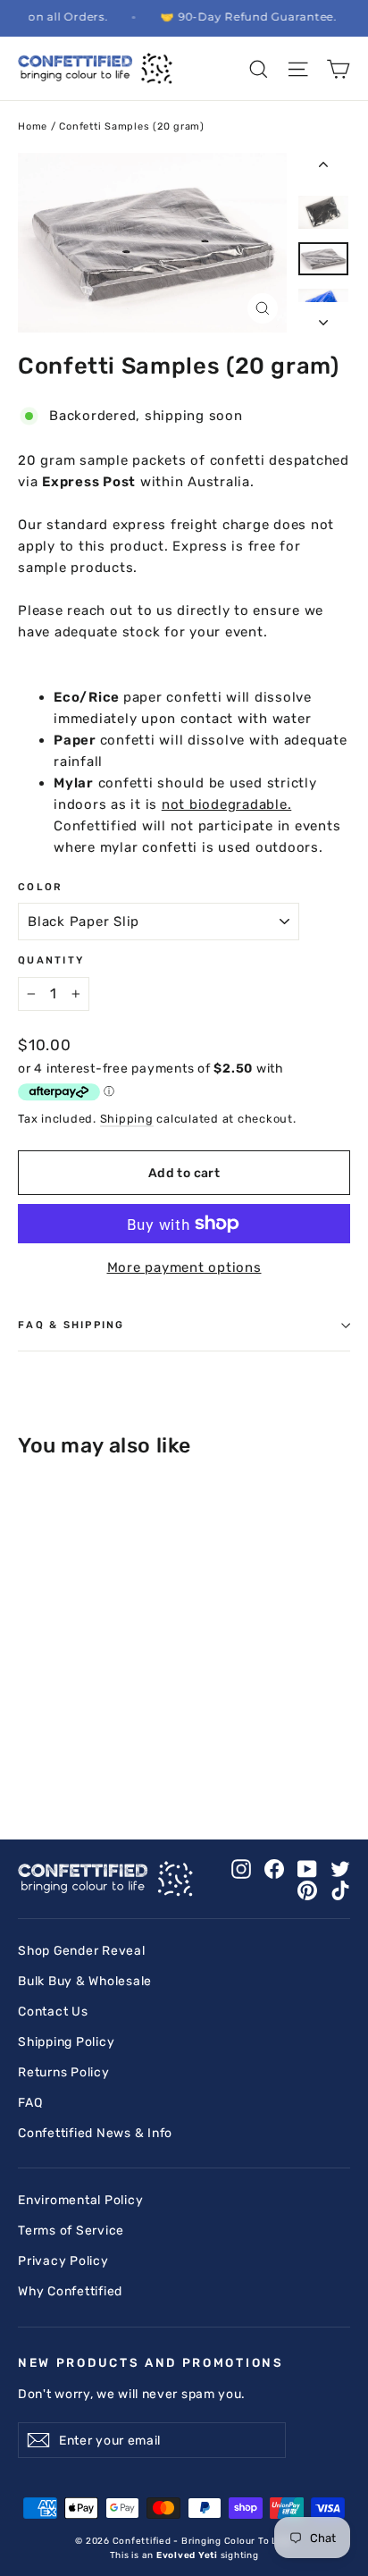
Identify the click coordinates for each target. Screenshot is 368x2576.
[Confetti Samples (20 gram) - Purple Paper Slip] (126, 1738)
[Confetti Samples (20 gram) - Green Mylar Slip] (165, 1722)
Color (40, 887)
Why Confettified (70, 2291)
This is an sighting (184, 2555)
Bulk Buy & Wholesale (85, 1981)
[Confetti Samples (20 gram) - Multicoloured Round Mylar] (67, 1738)
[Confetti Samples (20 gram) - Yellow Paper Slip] (126, 1754)
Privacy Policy (63, 2260)
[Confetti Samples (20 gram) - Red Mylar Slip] (185, 1738)
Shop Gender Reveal (82, 1950)
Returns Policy (64, 2072)
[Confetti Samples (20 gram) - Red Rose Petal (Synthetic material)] (67, 1754)
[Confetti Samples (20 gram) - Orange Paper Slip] (106, 1738)
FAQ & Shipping (71, 1325)
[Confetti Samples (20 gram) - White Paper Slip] (87, 1754)
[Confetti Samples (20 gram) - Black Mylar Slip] (47, 1722)
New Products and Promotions (151, 2362)
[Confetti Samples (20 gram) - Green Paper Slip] (146, 1722)
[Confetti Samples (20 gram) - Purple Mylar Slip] (146, 1738)
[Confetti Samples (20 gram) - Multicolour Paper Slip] (205, 1722)
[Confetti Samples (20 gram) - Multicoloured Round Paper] (47, 1738)
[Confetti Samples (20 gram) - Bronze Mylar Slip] (126, 1722)
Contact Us (53, 2011)
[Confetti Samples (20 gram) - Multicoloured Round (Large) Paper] (87, 1738)
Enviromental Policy (80, 2200)
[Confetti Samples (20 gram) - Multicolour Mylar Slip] (224, 1722)
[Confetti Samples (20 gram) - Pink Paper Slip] (47, 1754)
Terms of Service (71, 2230)
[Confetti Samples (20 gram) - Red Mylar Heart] (224, 1738)
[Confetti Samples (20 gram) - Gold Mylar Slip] (185, 1722)
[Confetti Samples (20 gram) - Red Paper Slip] (165, 1738)
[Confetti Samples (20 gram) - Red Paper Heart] (205, 1738)
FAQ (30, 2102)
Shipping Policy (66, 2041)
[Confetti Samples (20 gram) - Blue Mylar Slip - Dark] (106, 1722)
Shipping (127, 1119)
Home (33, 126)
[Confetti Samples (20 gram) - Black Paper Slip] (28, 1722)
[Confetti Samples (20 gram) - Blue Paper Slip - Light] (67, 1722)
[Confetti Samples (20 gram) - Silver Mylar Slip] (28, 1754)
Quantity (51, 960)
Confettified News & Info (95, 2133)
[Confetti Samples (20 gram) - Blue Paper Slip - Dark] (87, 1722)
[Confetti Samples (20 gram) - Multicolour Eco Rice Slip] (28, 1738)
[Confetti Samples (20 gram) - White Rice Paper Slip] (106, 1754)
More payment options (184, 1267)
